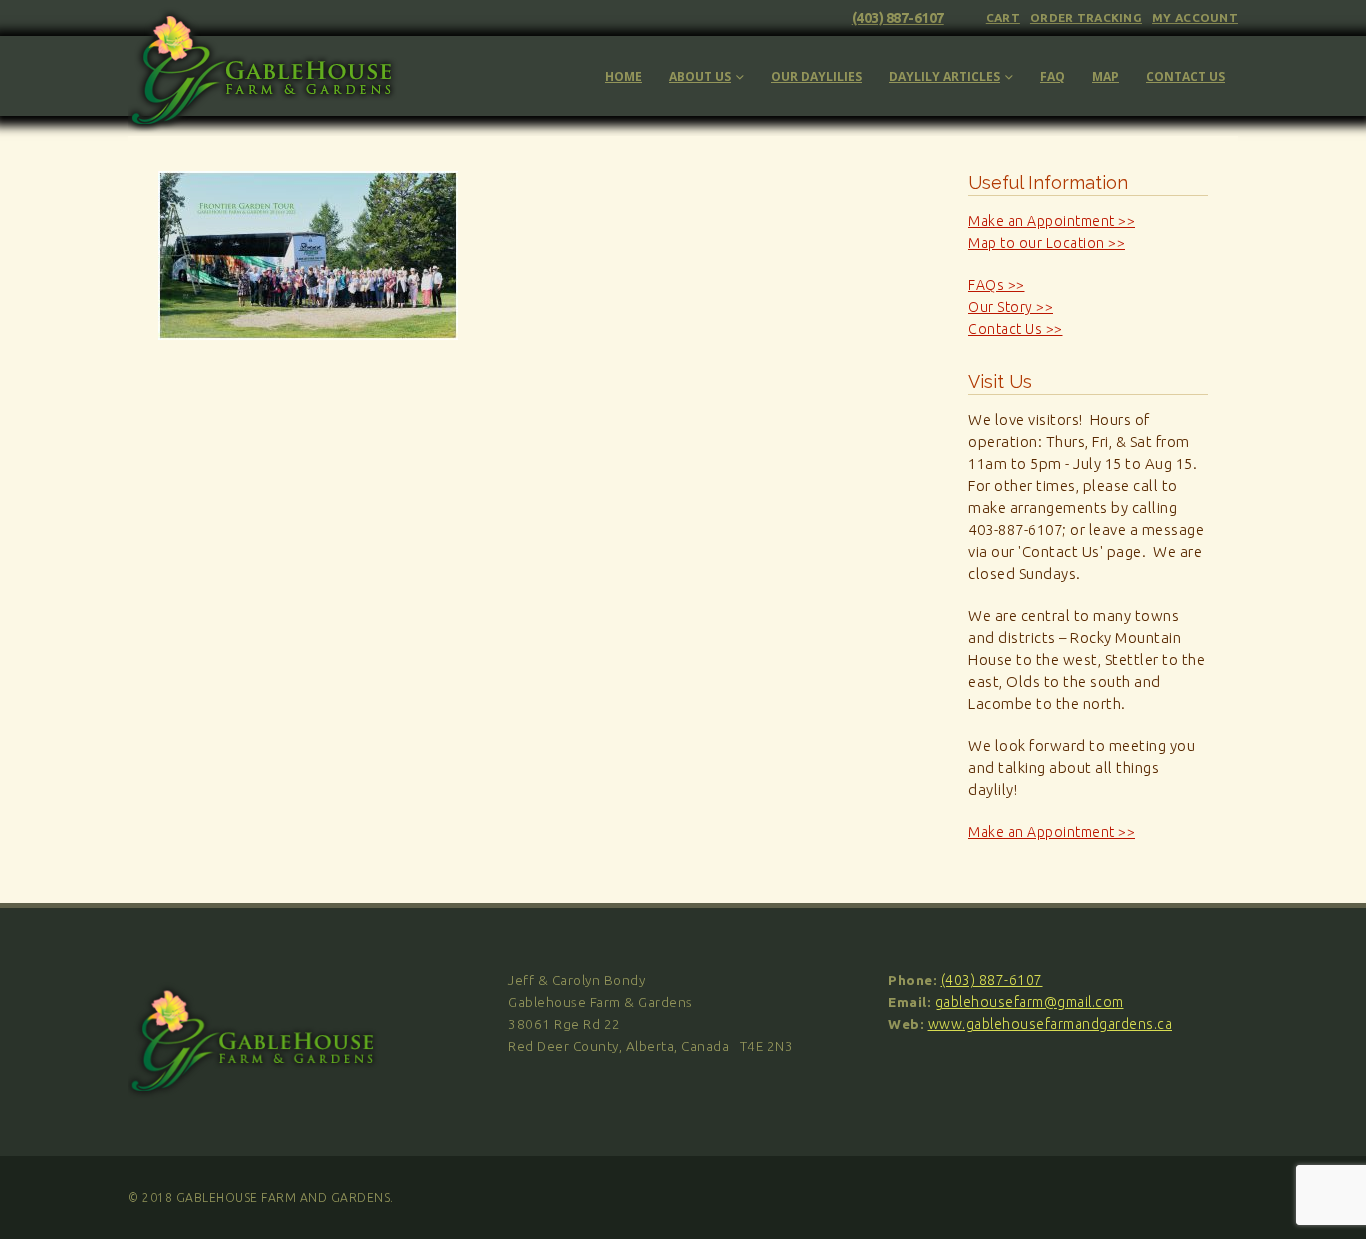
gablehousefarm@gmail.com (1029, 1002)
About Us (700, 76)
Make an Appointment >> (1051, 221)
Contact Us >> (1015, 329)
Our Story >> (1010, 307)
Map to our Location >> (1046, 243)
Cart (1003, 17)
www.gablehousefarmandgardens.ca (1050, 1024)
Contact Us (1185, 76)
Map (1105, 76)
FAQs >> (996, 285)
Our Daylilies (816, 76)
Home (623, 76)
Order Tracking (1086, 17)
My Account (1195, 17)
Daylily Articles (944, 76)
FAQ (1052, 76)
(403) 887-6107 (898, 18)
